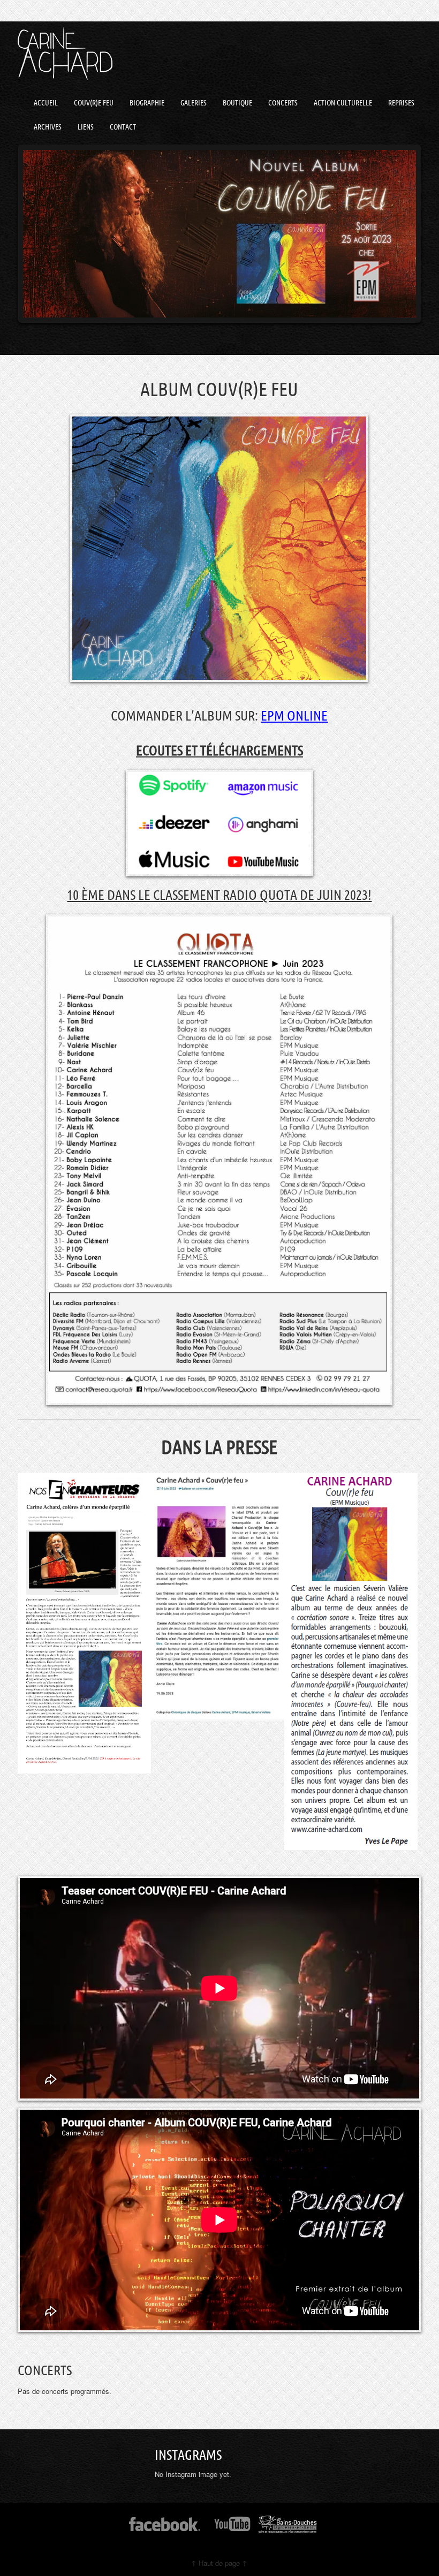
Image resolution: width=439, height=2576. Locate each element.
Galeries (194, 103)
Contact (123, 127)
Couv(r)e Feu (94, 103)
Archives (48, 127)
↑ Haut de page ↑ (219, 2563)
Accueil (46, 103)
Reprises (401, 103)
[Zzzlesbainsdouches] (288, 2528)
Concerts (283, 103)
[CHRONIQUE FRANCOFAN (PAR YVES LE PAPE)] (351, 1662)
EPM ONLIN (291, 715)
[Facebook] (165, 2528)
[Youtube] (233, 2528)
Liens (86, 127)
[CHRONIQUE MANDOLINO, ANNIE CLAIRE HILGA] (218, 1597)
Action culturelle (343, 103)
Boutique (237, 103)
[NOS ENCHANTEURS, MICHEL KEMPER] (84, 1623)
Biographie (147, 103)
